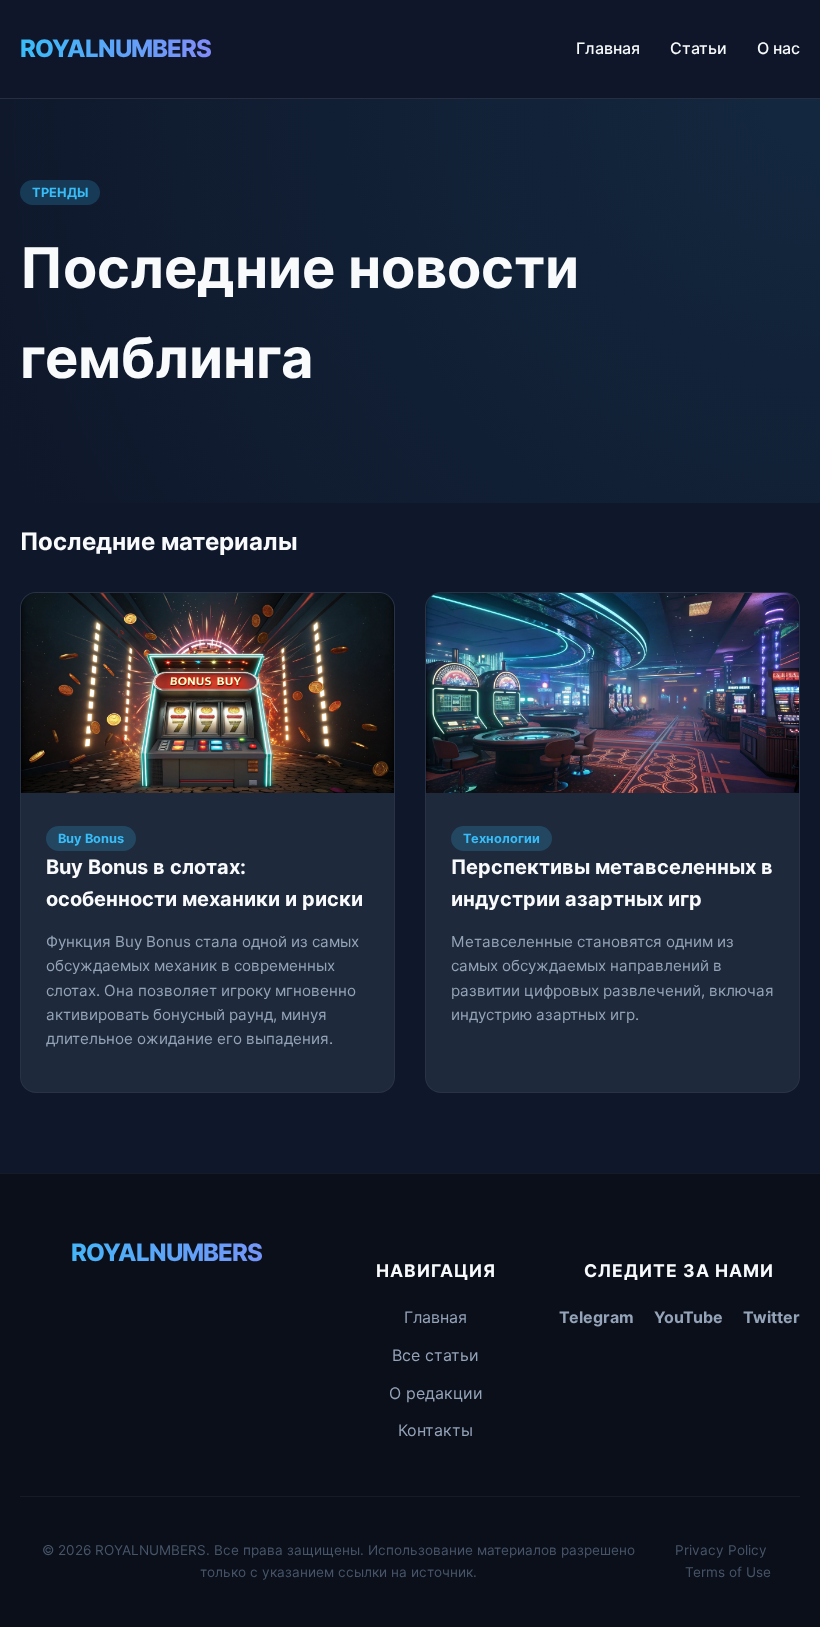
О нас (778, 48)
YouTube (688, 1317)
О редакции (436, 1393)
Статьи (698, 48)
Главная (608, 48)
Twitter (771, 1317)
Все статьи (435, 1355)
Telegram (596, 1317)
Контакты (435, 1430)
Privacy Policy (721, 1550)
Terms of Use (728, 1572)
